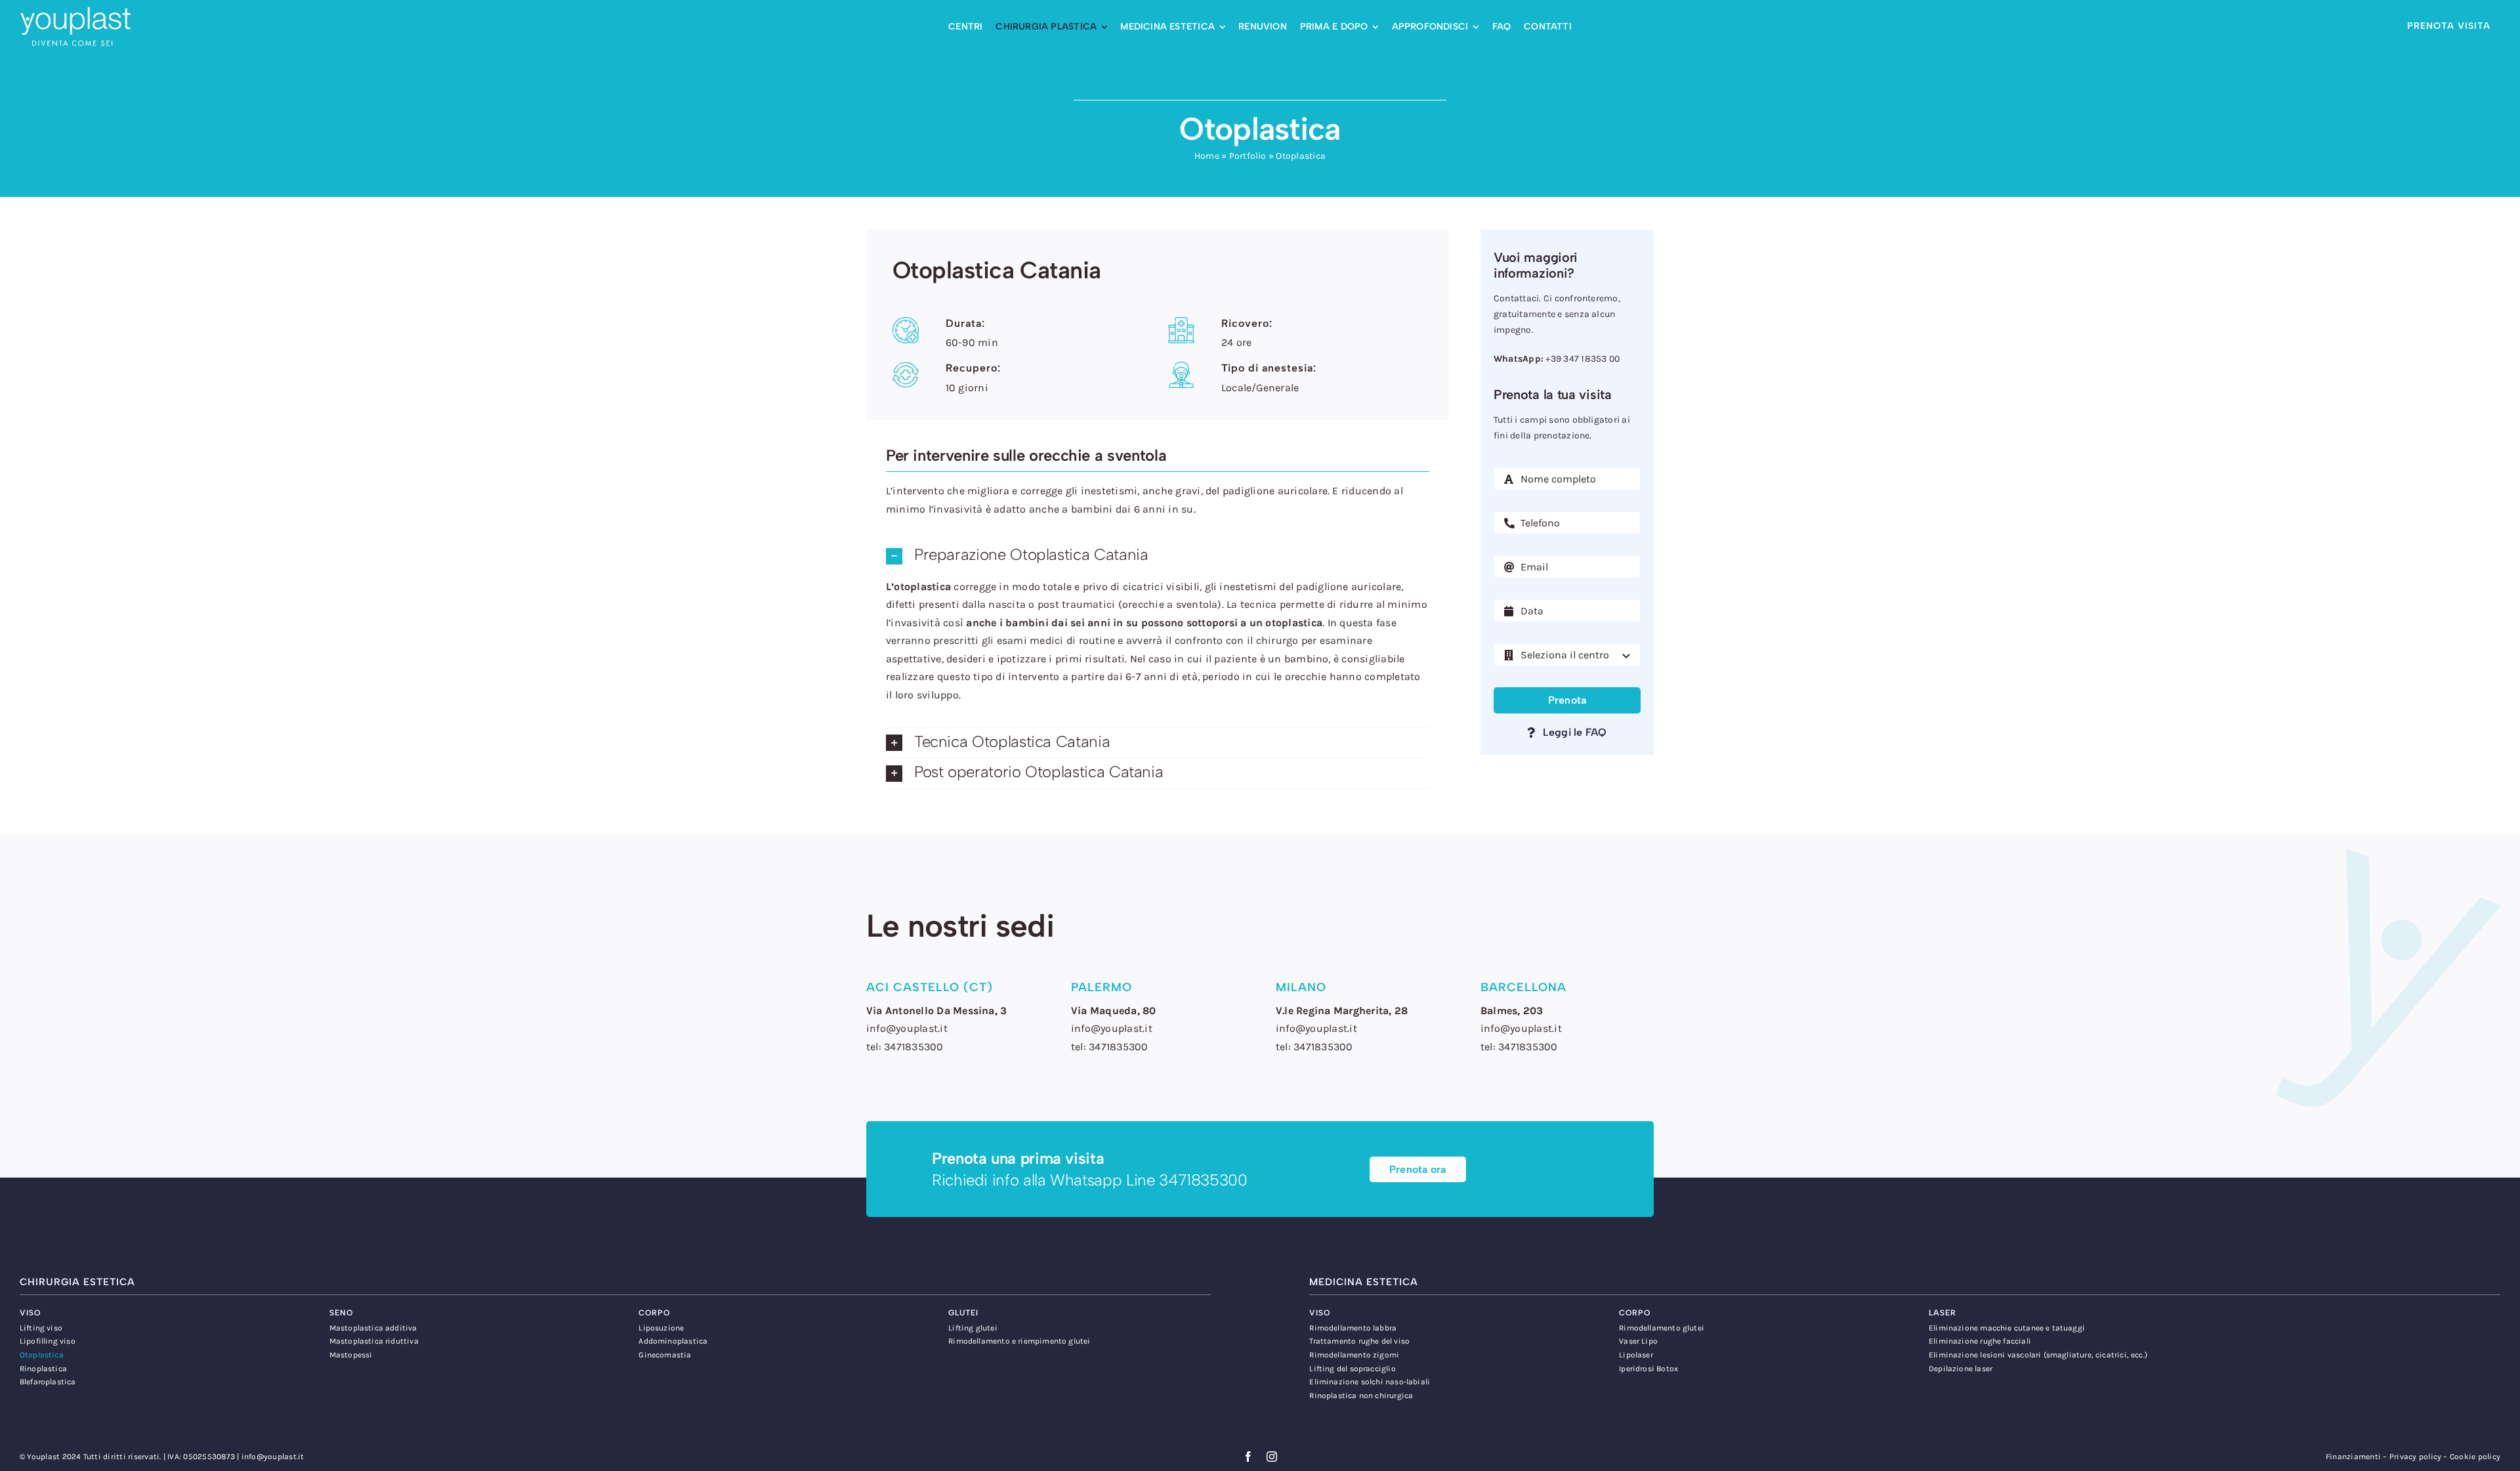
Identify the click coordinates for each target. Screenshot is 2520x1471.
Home (1207, 156)
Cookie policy (2475, 1457)
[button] (1158, 556)
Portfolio (1248, 156)
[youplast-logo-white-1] (75, 11)
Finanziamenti (2353, 1457)
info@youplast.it (273, 1457)
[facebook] (1248, 1457)
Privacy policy (2415, 1457)
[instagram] (1272, 1457)
